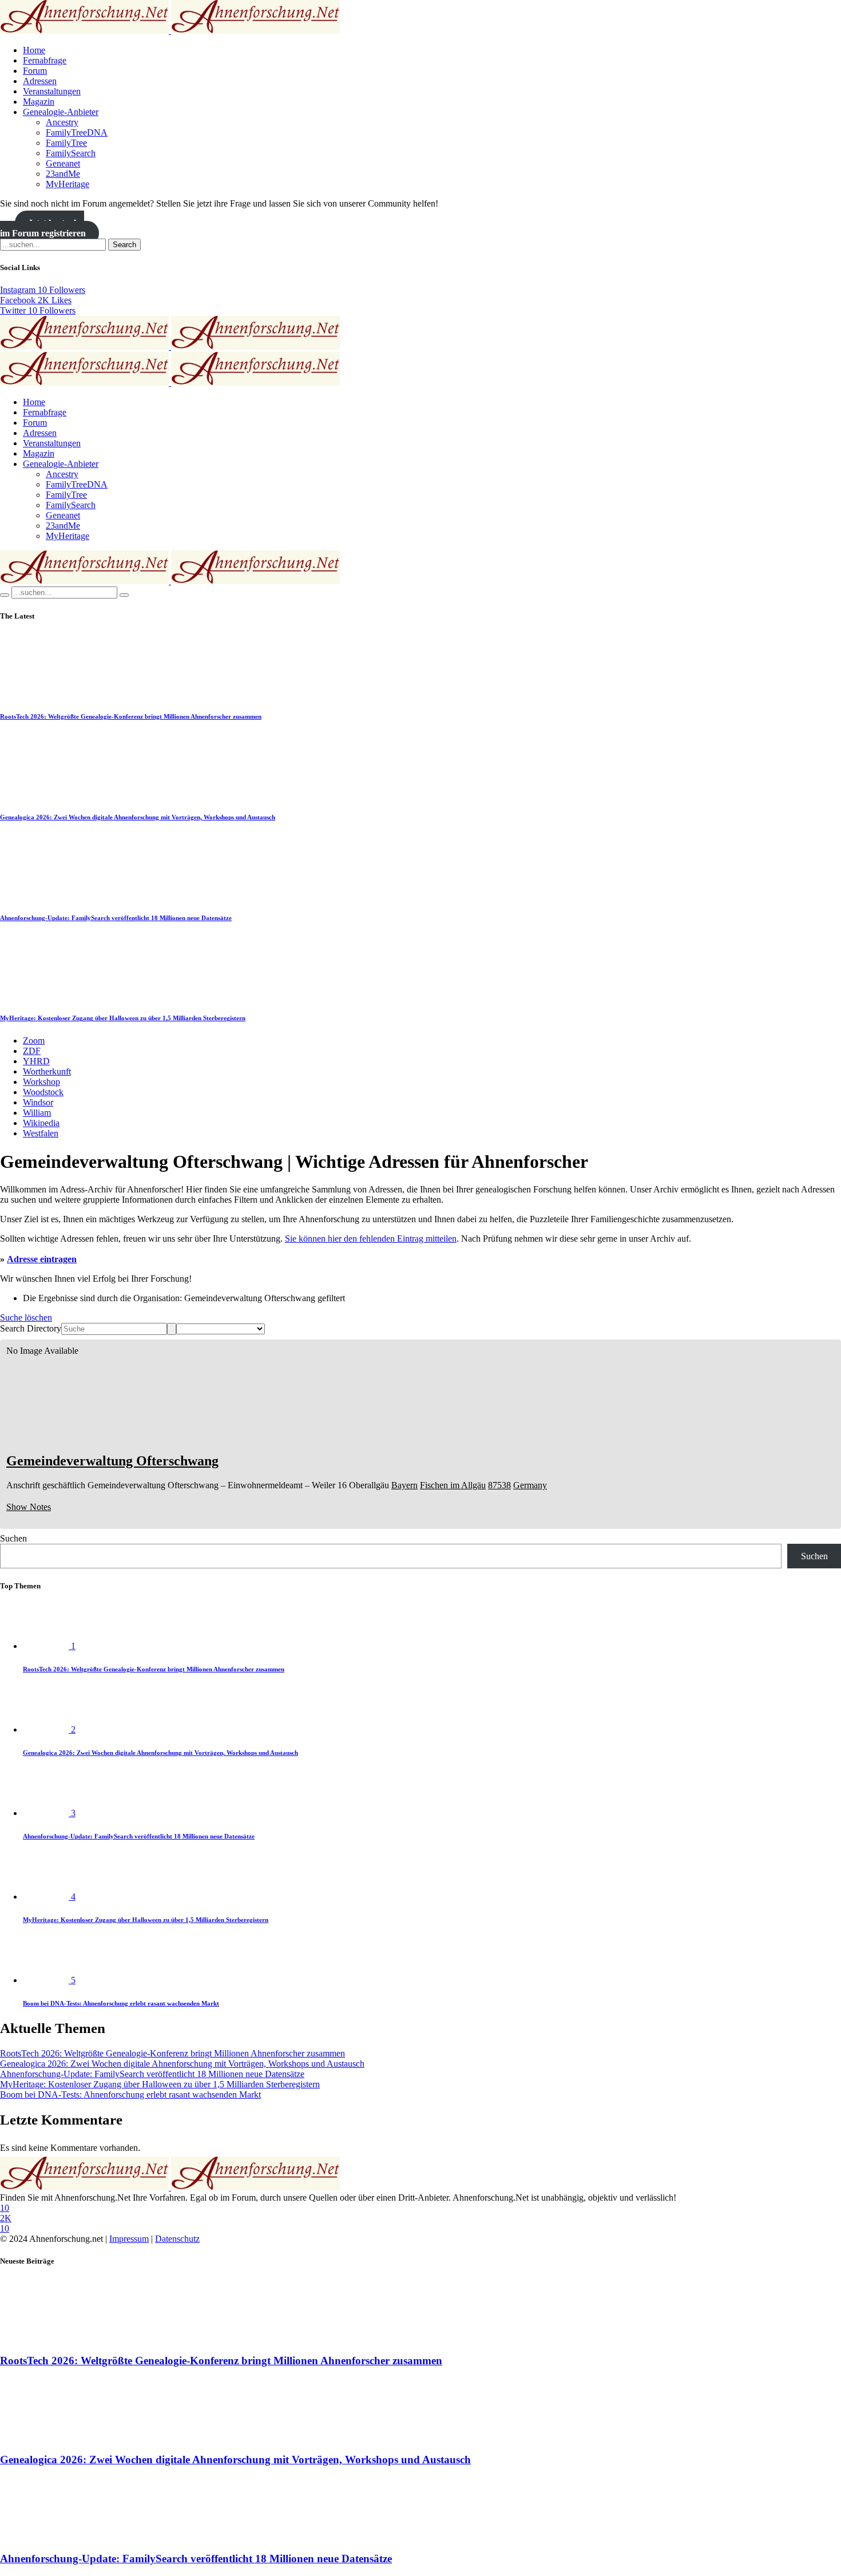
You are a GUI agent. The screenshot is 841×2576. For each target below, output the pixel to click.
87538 (499, 1485)
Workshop (41, 1082)
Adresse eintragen (42, 1259)
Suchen (13, 1538)
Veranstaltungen (52, 91)
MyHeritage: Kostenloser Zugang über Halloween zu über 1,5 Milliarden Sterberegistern (123, 1018)
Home (34, 50)
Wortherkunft (47, 1071)
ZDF (32, 1051)
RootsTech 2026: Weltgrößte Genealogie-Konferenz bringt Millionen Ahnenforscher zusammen (131, 716)
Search (124, 245)
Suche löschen (26, 1317)
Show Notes (29, 1507)
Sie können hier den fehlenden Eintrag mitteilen (371, 1239)
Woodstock (43, 1092)
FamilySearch (71, 153)
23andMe (63, 174)
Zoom (34, 1041)
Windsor (38, 1102)
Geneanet (63, 163)
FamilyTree (66, 143)
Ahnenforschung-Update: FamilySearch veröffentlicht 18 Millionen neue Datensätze (116, 918)
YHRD (36, 1061)
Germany (530, 1485)
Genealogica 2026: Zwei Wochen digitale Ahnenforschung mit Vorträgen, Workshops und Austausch (138, 817)
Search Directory (31, 1328)
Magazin (39, 102)
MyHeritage (68, 184)
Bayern (404, 1485)
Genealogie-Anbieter (61, 112)
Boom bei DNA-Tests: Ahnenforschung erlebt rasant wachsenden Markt (121, 2003)
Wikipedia (41, 1123)
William (37, 1113)
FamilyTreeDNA (77, 132)
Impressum (129, 2239)
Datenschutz (177, 2239)
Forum (35, 71)
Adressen (40, 81)
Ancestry (62, 122)
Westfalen (41, 1133)
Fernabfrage (45, 60)
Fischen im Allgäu (453, 1485)
